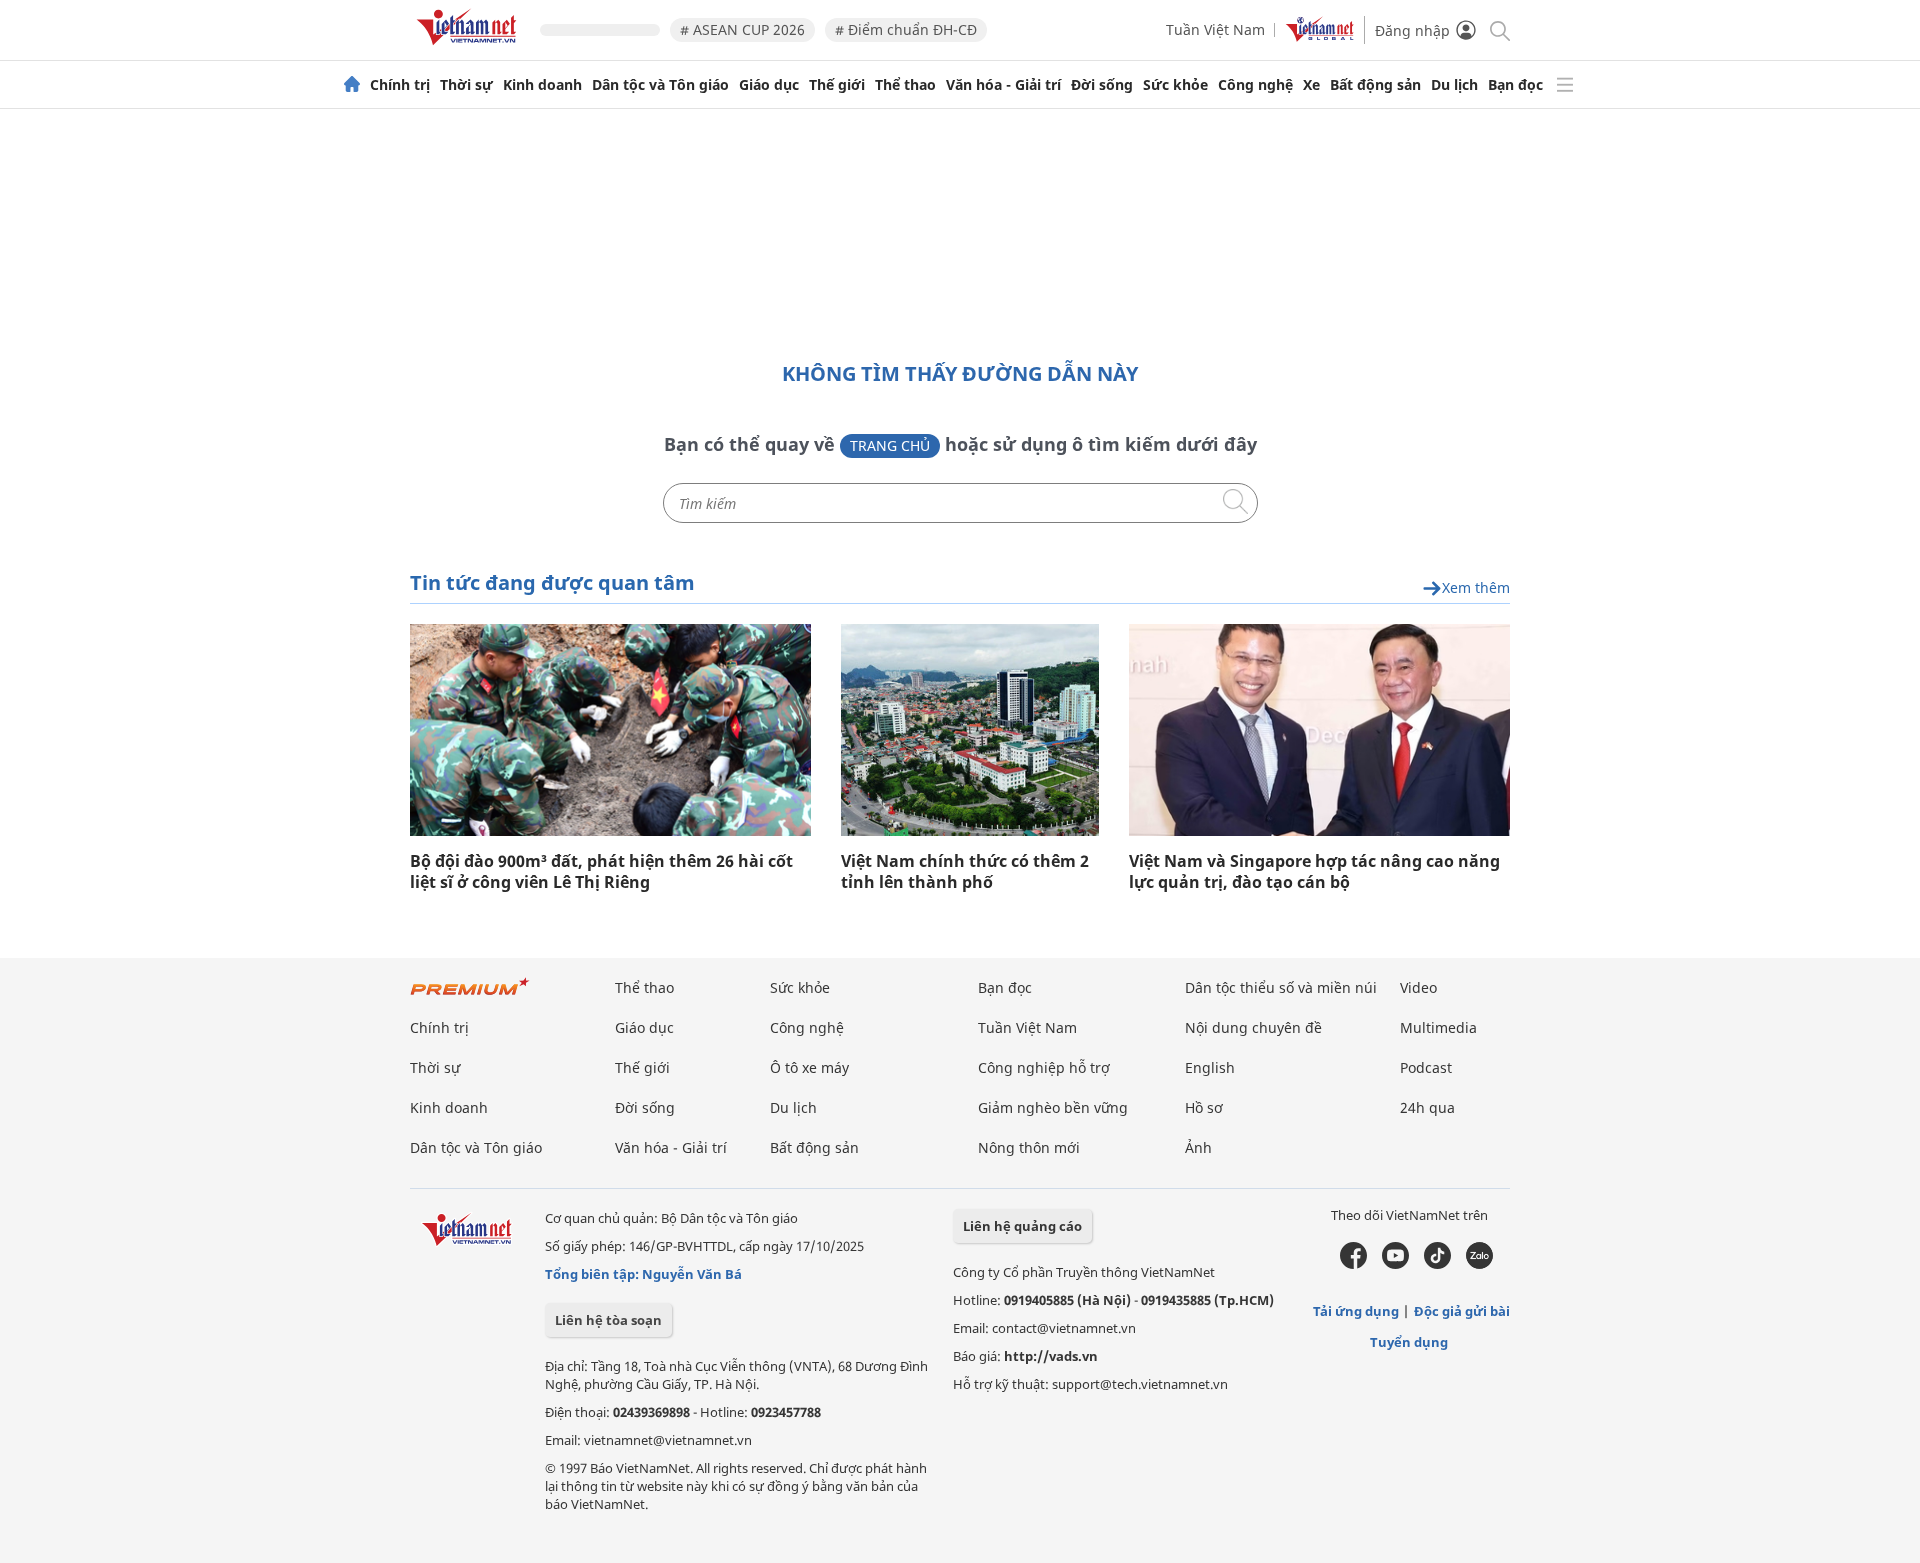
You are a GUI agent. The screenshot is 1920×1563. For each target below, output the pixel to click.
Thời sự (466, 85)
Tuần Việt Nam (1215, 29)
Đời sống (1102, 85)
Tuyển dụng (1409, 1342)
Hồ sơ (1204, 1107)
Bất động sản (1375, 85)
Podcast (1426, 1067)
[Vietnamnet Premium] (470, 996)
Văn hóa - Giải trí (1003, 85)
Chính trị (400, 85)
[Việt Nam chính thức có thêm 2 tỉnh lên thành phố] (970, 730)
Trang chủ (890, 445)
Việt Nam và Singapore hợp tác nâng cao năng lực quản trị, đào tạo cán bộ (1314, 872)
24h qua (1427, 1107)
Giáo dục (769, 85)
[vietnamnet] (470, 48)
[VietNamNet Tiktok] (1437, 1264)
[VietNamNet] (352, 85)
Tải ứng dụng (1356, 1311)
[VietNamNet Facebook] (1353, 1264)
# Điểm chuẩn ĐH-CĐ (906, 29)
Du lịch (1454, 85)
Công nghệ (1255, 85)
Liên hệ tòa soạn (608, 1320)
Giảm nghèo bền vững (1053, 1107)
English (1210, 1067)
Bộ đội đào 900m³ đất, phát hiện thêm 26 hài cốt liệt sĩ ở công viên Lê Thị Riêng (601, 872)
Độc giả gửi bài (1462, 1311)
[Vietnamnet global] (1320, 36)
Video (1418, 987)
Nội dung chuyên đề (1253, 1027)
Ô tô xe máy (809, 1067)
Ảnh (1198, 1147)
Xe (1311, 85)
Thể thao (905, 85)
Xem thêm (1476, 588)
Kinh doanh (542, 85)
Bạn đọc (1515, 85)
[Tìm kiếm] (1498, 29)
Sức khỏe (1175, 85)
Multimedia (1438, 1027)
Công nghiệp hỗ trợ (1044, 1067)
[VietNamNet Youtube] (1395, 1264)
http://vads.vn (1051, 1356)
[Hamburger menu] (1565, 85)
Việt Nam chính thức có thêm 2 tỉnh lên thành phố (965, 872)
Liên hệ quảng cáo (1022, 1226)
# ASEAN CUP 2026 (742, 29)
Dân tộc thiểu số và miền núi (1281, 987)
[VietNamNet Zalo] (1479, 1264)
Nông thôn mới (1029, 1147)
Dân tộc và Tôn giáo (660, 85)
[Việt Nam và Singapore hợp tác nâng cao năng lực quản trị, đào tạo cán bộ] (1319, 730)
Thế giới (837, 85)
